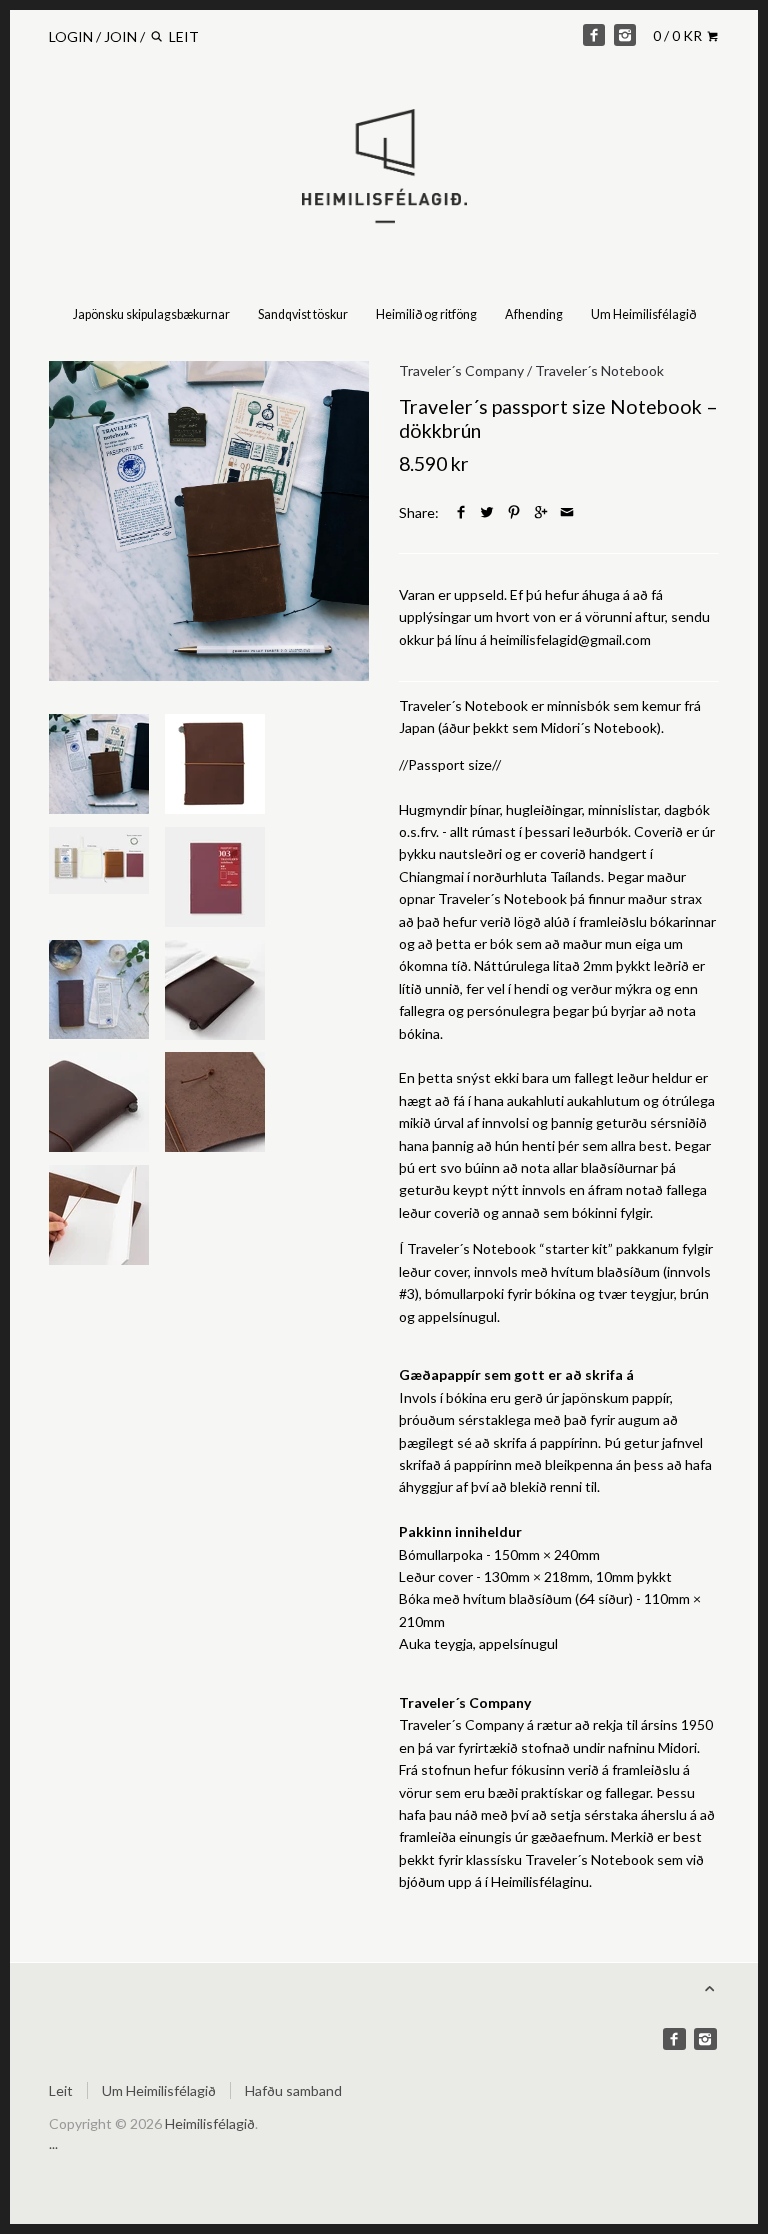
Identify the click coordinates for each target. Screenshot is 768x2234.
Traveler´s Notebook (599, 370)
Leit (61, 2090)
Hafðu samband (293, 2090)
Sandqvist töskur (303, 314)
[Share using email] (567, 512)
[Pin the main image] (514, 512)
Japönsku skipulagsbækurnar (151, 314)
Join (120, 36)
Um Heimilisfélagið (643, 314)
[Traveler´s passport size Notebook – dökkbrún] (209, 521)
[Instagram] (625, 35)
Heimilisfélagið (210, 2123)
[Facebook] (594, 35)
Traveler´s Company (461, 370)
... (53, 2143)
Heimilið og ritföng (426, 314)
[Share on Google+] (541, 512)
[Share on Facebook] (461, 512)
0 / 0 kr (679, 35)
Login (71, 36)
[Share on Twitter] (487, 512)
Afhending (534, 314)
